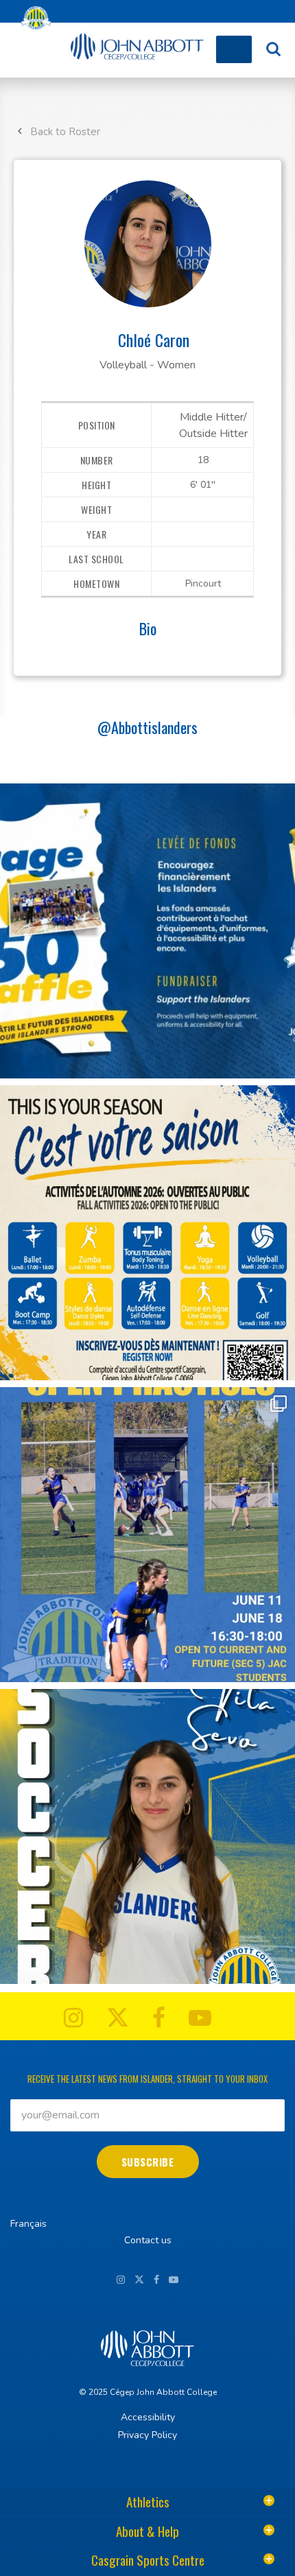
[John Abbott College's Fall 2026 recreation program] (147, 1233)
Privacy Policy (147, 2435)
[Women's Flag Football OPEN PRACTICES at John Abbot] (147, 1535)
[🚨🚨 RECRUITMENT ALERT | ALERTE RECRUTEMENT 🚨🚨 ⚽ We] (147, 1836)
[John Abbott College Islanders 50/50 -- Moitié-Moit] (147, 931)
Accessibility (148, 2417)
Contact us (148, 2240)
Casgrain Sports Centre (148, 2560)
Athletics (148, 2501)
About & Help (147, 2531)
